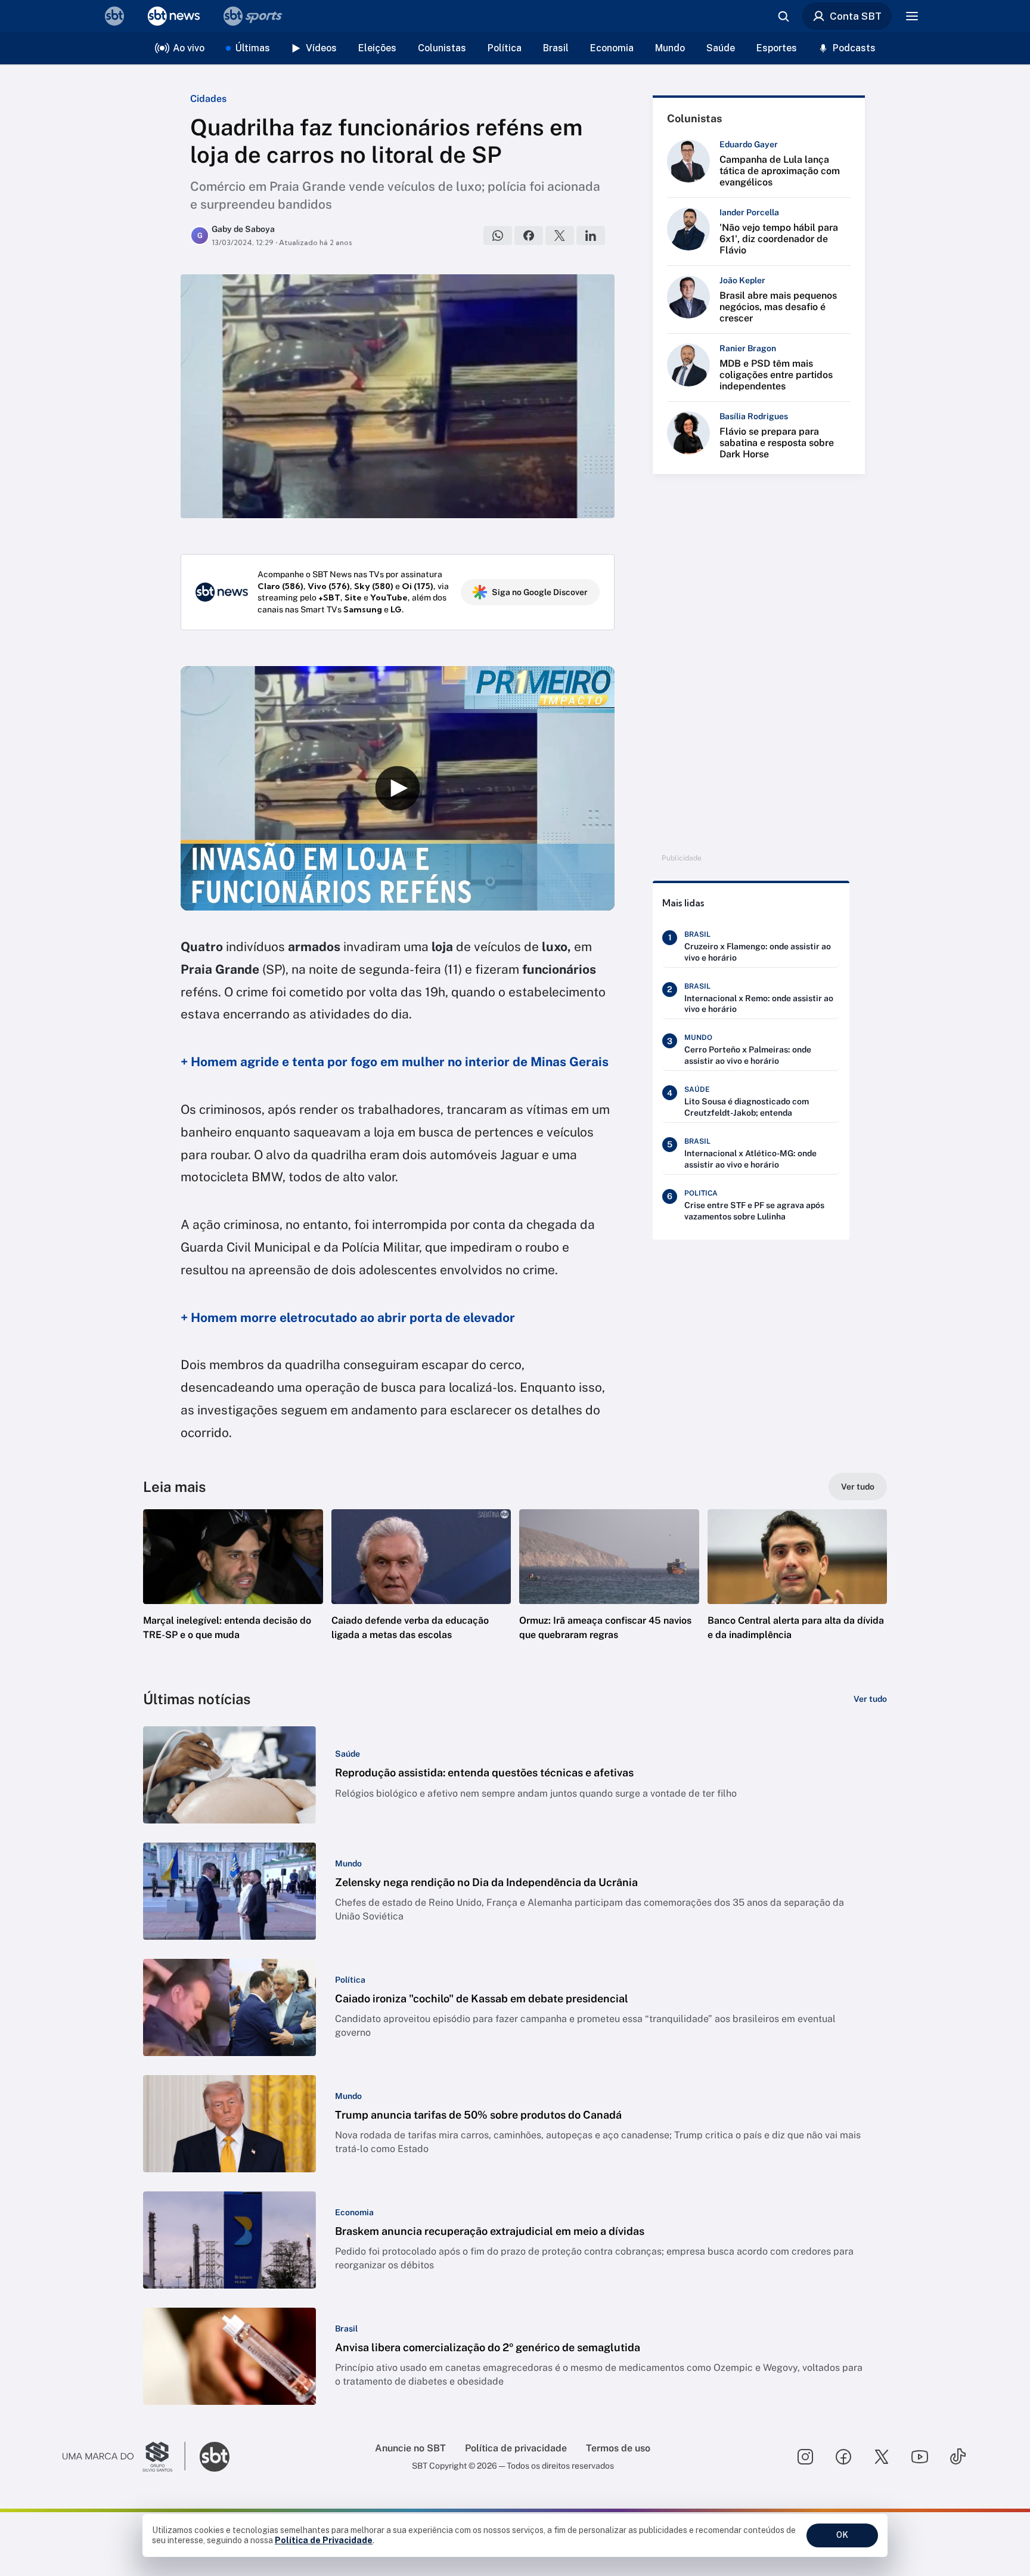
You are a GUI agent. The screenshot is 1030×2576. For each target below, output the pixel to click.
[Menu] (912, 16)
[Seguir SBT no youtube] (920, 2457)
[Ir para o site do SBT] (215, 2457)
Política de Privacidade (324, 2540)
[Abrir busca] (783, 16)
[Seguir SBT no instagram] (805, 2457)
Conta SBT (856, 16)
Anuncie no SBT (410, 2448)
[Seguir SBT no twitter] (882, 2457)
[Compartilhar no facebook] (529, 236)
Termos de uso (618, 2448)
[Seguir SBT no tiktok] (958, 2457)
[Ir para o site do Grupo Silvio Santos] (124, 2457)
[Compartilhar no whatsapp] (498, 236)
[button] (233, 1593)
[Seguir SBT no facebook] (843, 2457)
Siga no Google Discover (540, 592)
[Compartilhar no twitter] (560, 236)
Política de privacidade (516, 2448)
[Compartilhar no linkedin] (591, 236)
